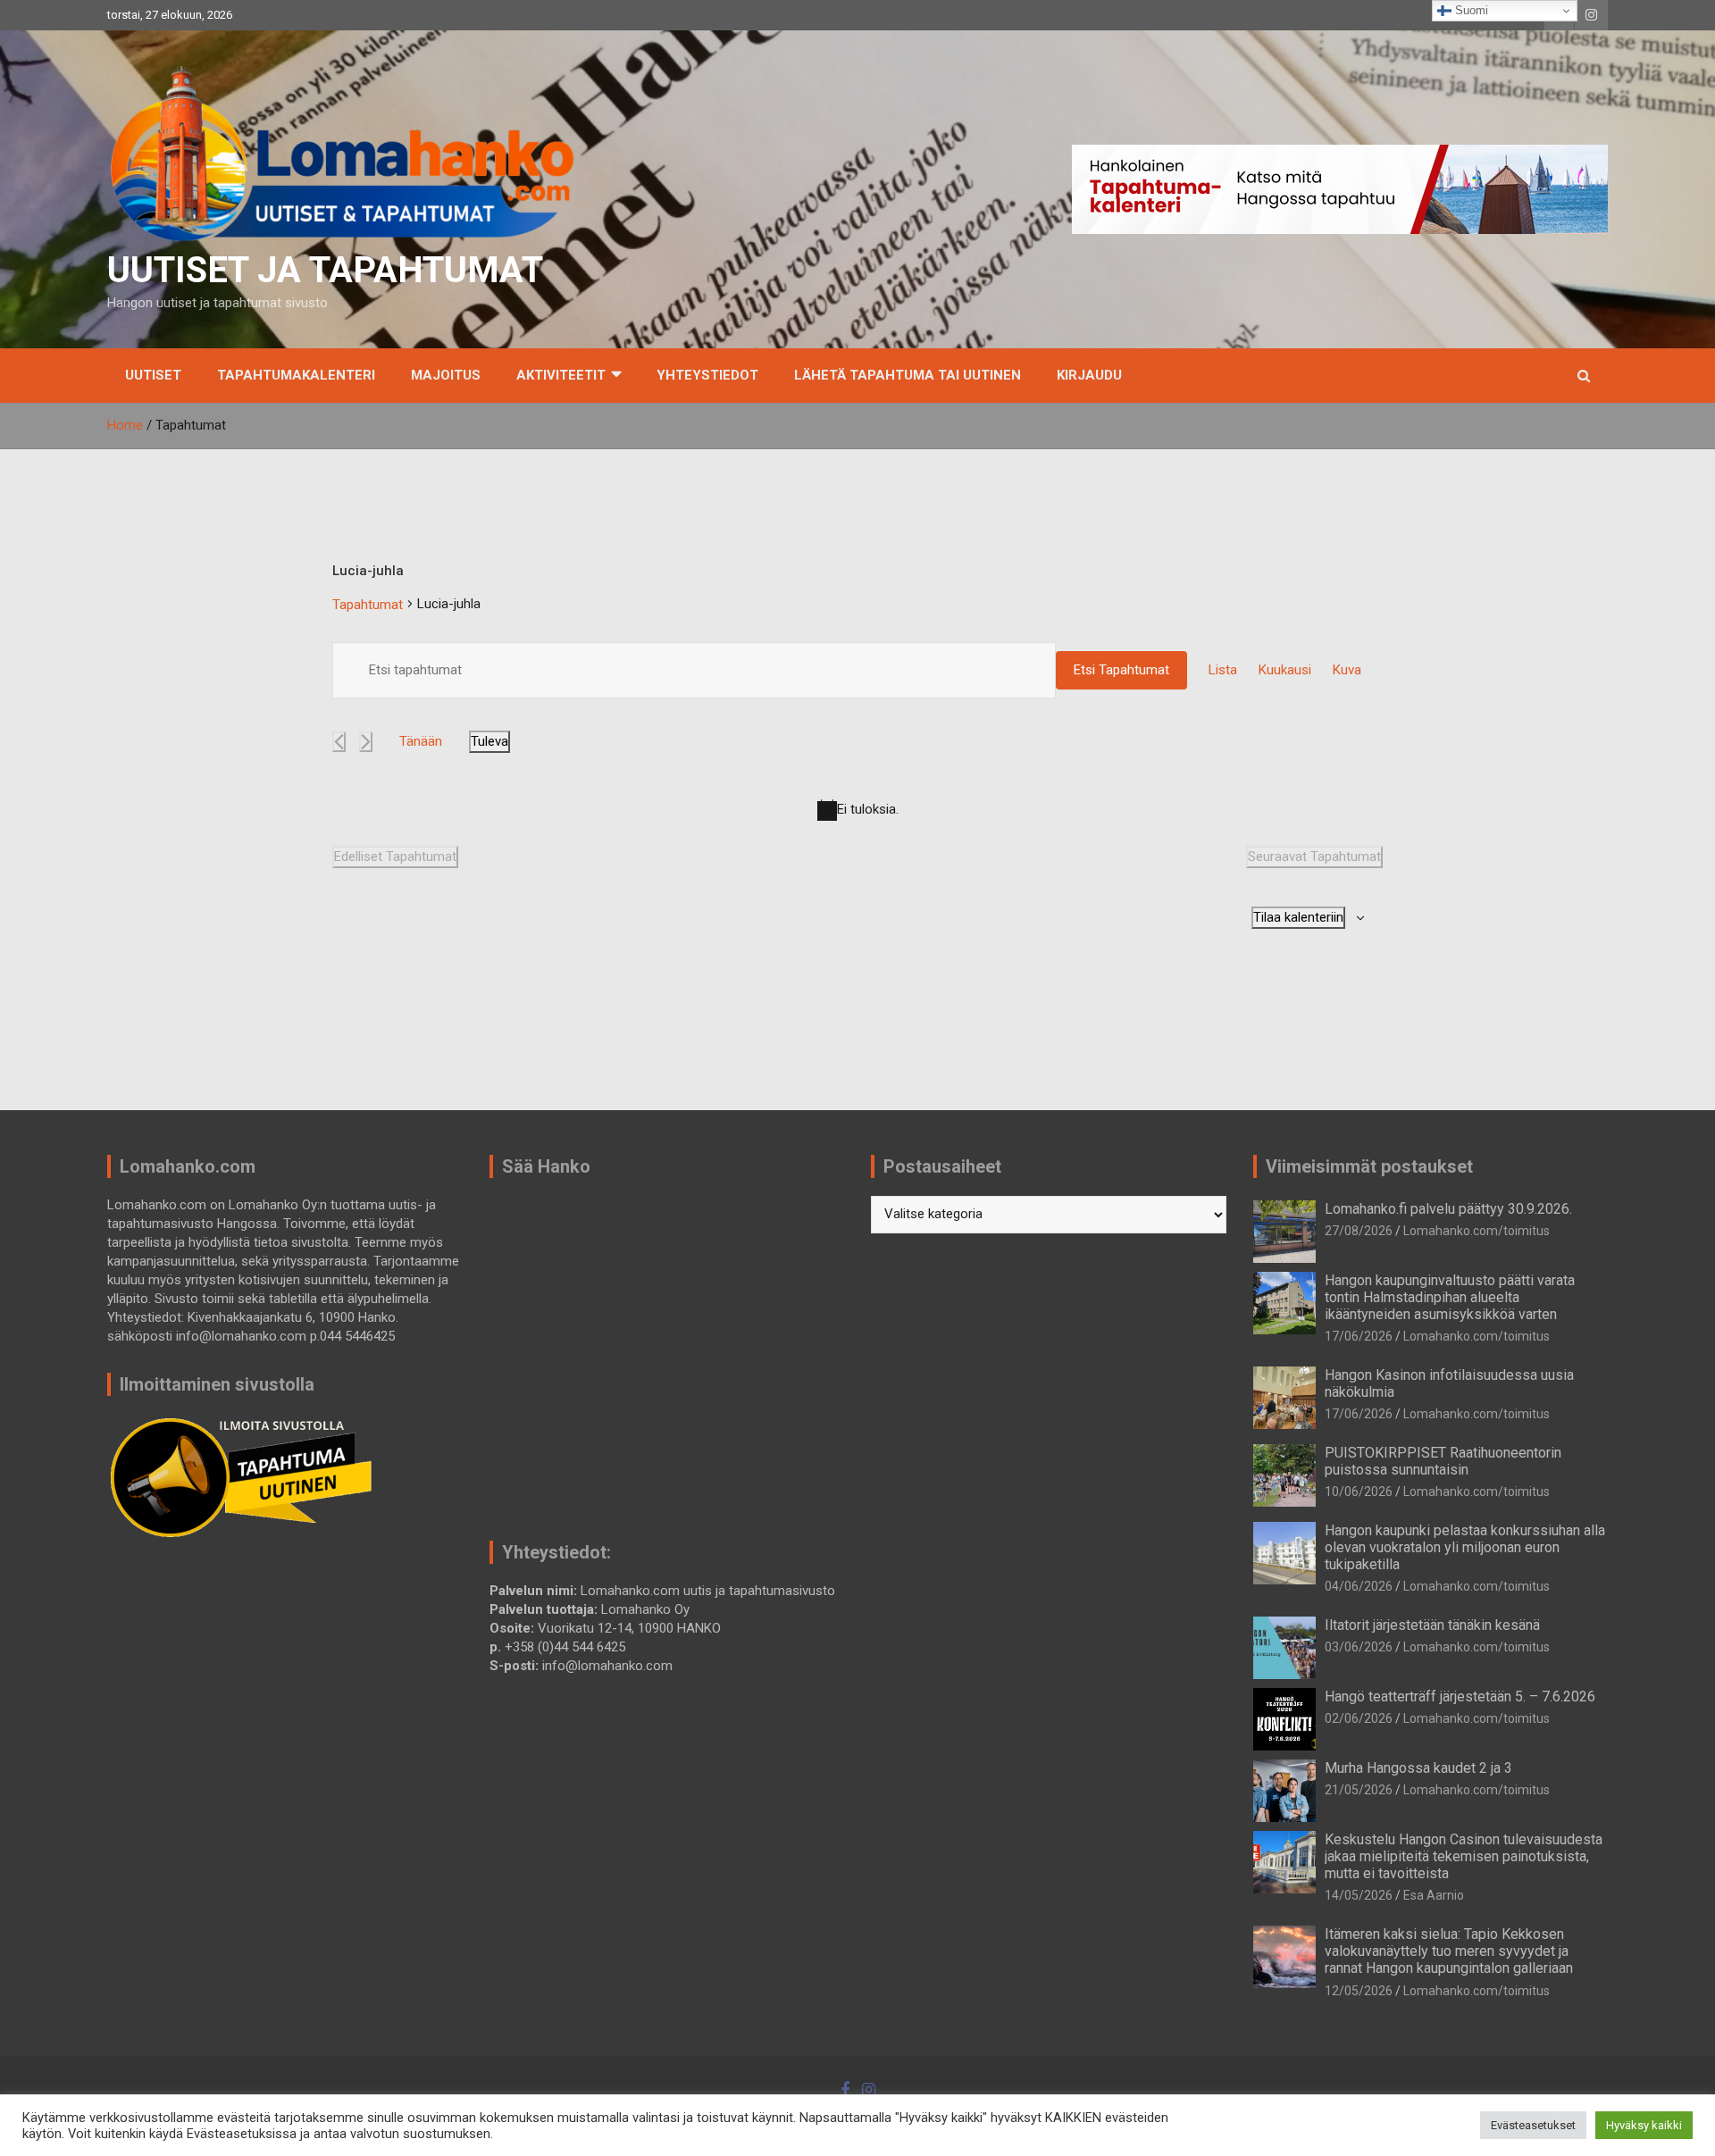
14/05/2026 (1359, 1895)
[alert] (857, 810)
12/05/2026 (1359, 1991)
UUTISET (153, 375)
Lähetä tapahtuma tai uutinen (908, 375)
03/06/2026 (1359, 1647)
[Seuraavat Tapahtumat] (366, 742)
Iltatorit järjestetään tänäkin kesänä (1432, 1625)
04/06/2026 (1359, 1586)
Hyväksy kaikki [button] (1644, 2125)
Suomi (1470, 10)
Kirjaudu (1089, 375)
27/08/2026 (1359, 1231)
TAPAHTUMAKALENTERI (296, 375)
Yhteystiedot (707, 375)
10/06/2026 (1359, 1492)
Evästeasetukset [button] (1533, 2125)
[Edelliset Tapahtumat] (339, 742)
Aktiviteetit (561, 375)
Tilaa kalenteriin (1298, 917)
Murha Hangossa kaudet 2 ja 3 (1418, 1768)
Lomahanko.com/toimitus (1477, 1231)
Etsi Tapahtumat (1121, 670)
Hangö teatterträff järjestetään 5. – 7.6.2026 (1460, 1696)
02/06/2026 (1359, 1718)
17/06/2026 (1359, 1336)
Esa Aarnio (1434, 1895)
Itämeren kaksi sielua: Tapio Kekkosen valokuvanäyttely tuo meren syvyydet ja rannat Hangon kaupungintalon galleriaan (1449, 1951)
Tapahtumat (368, 605)
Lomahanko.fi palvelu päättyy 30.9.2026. (1448, 1209)
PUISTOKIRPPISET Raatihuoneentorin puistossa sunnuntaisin (1443, 1461)
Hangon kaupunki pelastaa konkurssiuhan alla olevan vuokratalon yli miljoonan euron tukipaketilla (1465, 1547)
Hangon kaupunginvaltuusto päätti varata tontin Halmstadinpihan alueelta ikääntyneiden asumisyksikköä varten (1450, 1297)
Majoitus (446, 375)
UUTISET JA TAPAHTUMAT (325, 270)
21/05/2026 (1359, 1790)
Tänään (421, 741)
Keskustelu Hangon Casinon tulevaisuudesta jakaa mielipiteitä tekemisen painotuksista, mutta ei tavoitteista (1464, 1856)
